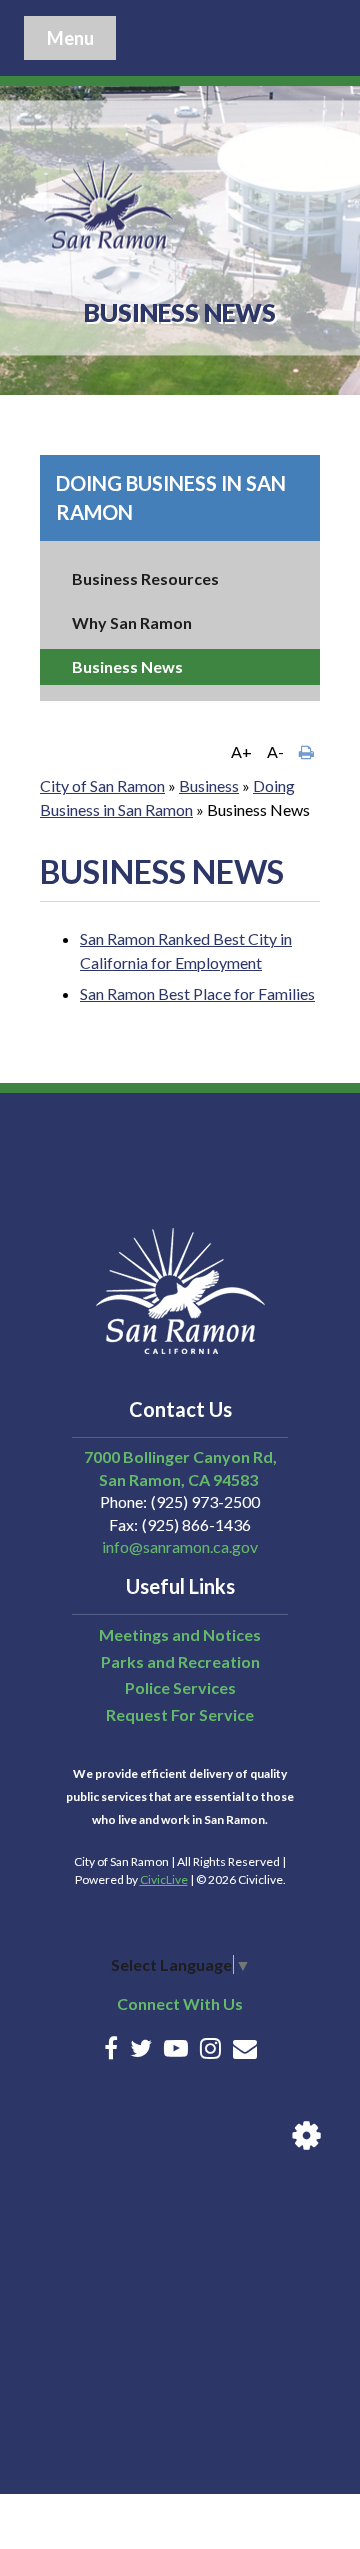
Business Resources (145, 578)
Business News (127, 666)
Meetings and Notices (180, 1634)
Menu (70, 38)
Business (209, 785)
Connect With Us (180, 2003)
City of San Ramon (102, 785)
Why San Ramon (132, 622)
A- (275, 751)
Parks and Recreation (180, 1661)
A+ (241, 751)
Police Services (180, 1687)
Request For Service (180, 1714)
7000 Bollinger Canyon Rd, (180, 1456)
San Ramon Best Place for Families (197, 993)
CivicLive (164, 1879)
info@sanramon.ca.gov (180, 1546)
